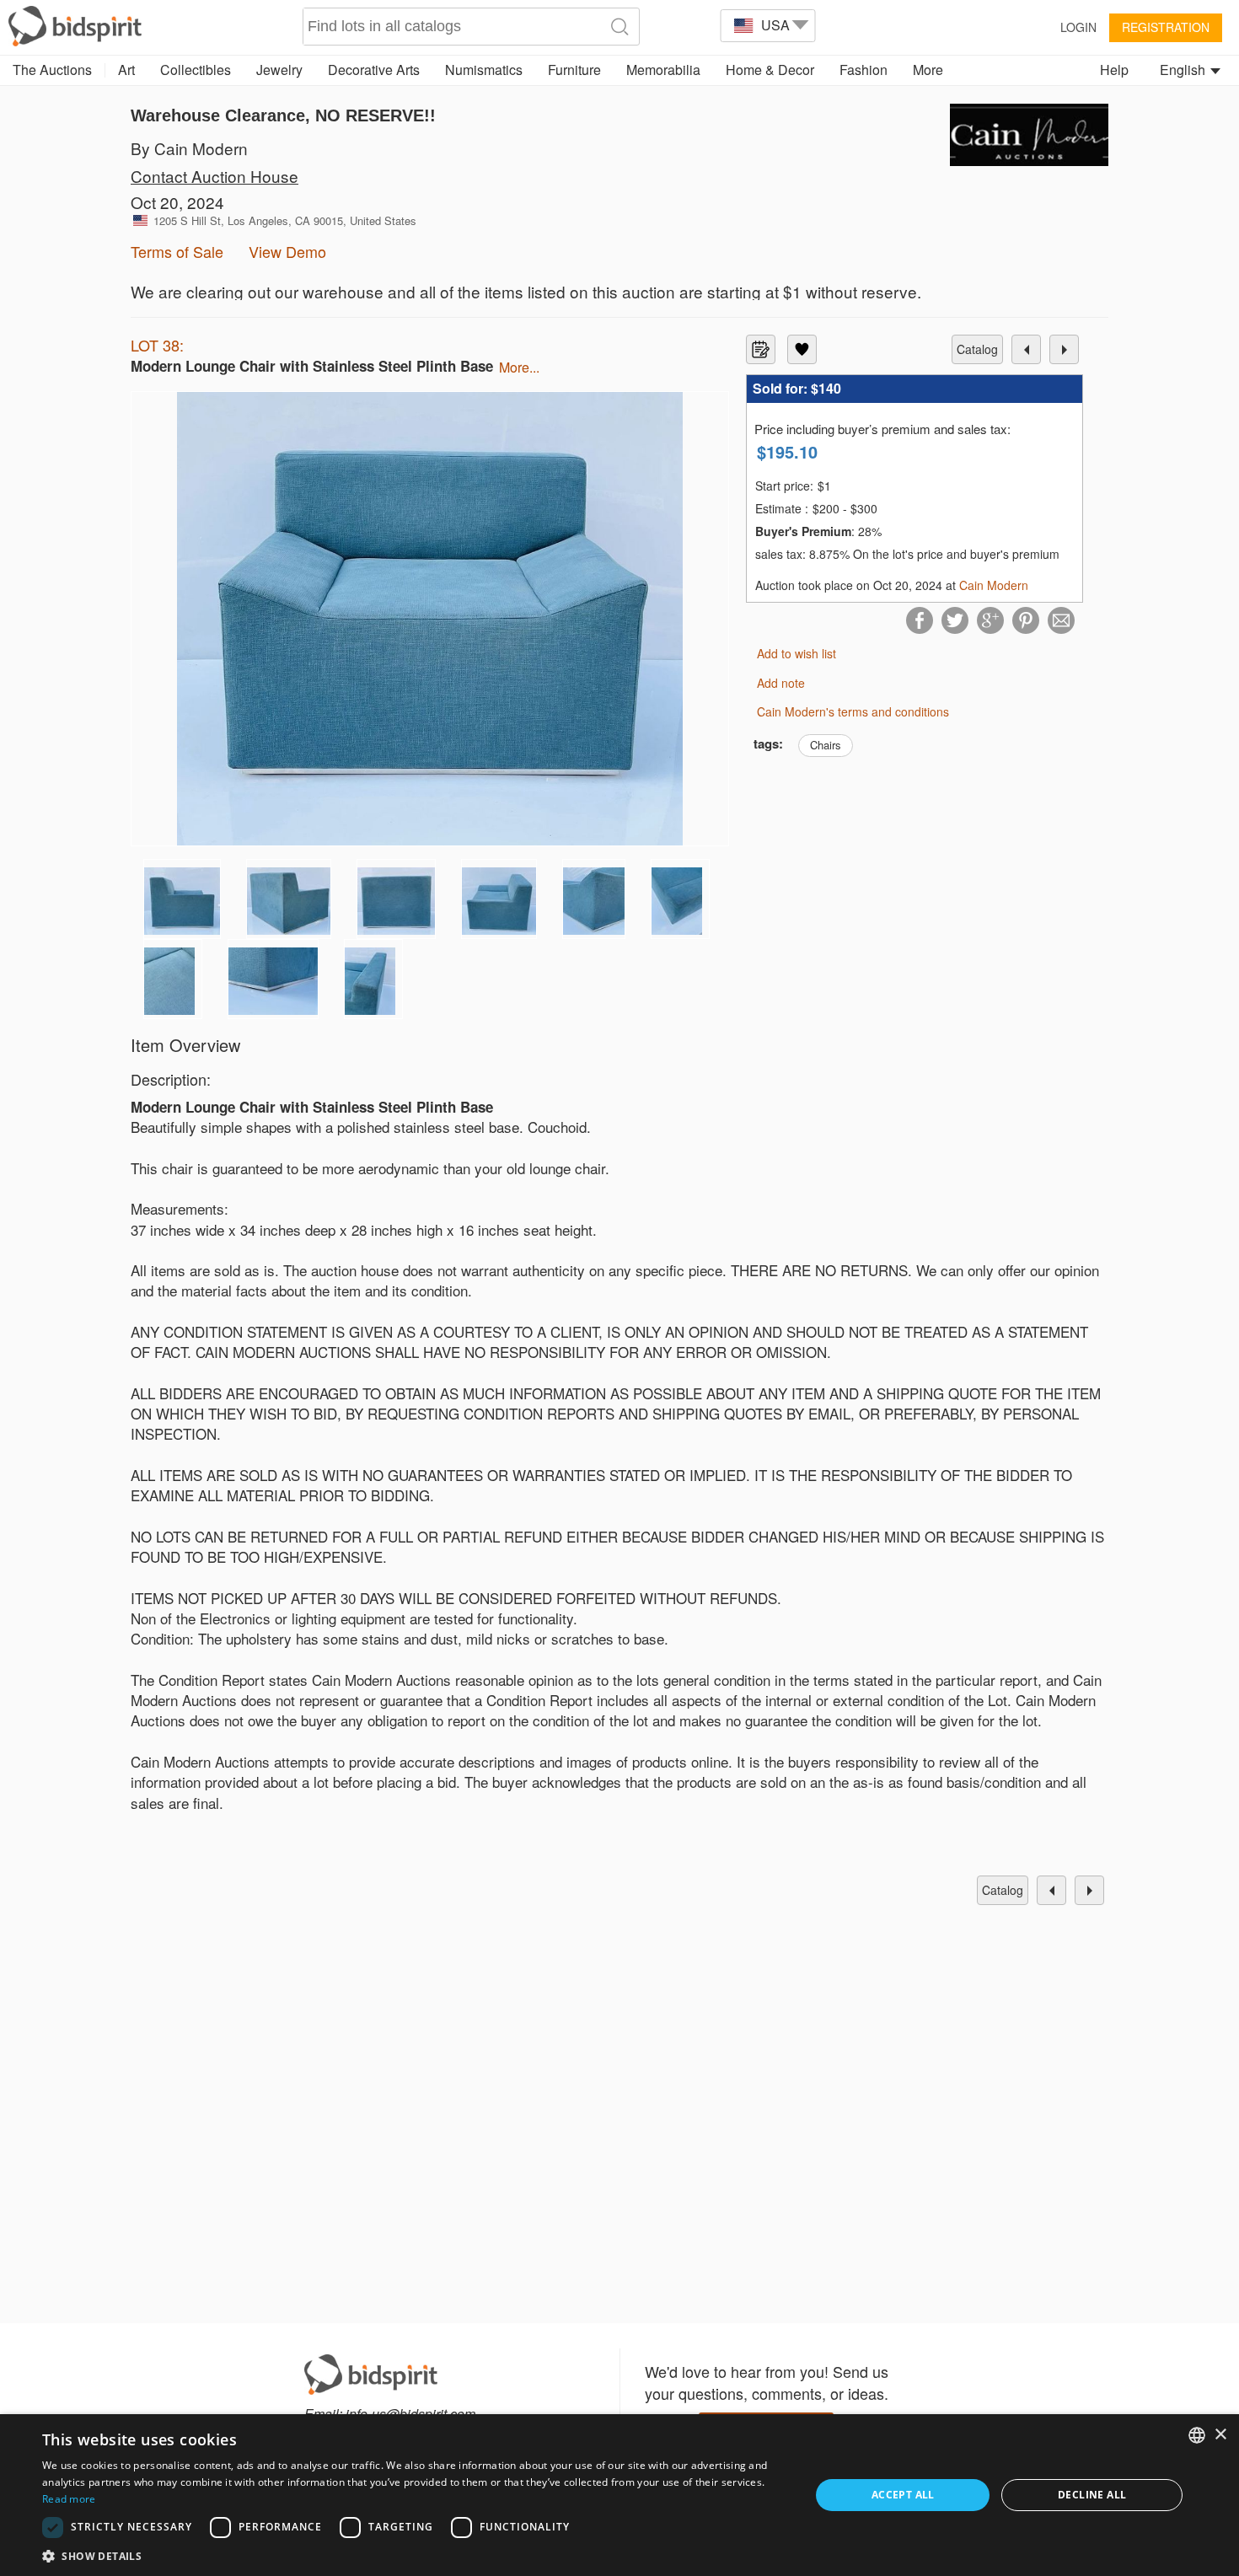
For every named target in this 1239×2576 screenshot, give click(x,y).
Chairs (826, 745)
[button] (415, 2555)
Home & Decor (770, 70)
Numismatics (484, 70)
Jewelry (279, 70)
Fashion (864, 70)
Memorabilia (663, 70)
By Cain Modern (189, 148)
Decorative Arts (374, 70)
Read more (69, 2499)
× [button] (1220, 2435)
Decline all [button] (1092, 2495)
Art (126, 70)
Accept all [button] (903, 2495)
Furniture (574, 70)
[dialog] (619, 2495)
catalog (977, 349)
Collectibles (196, 70)
